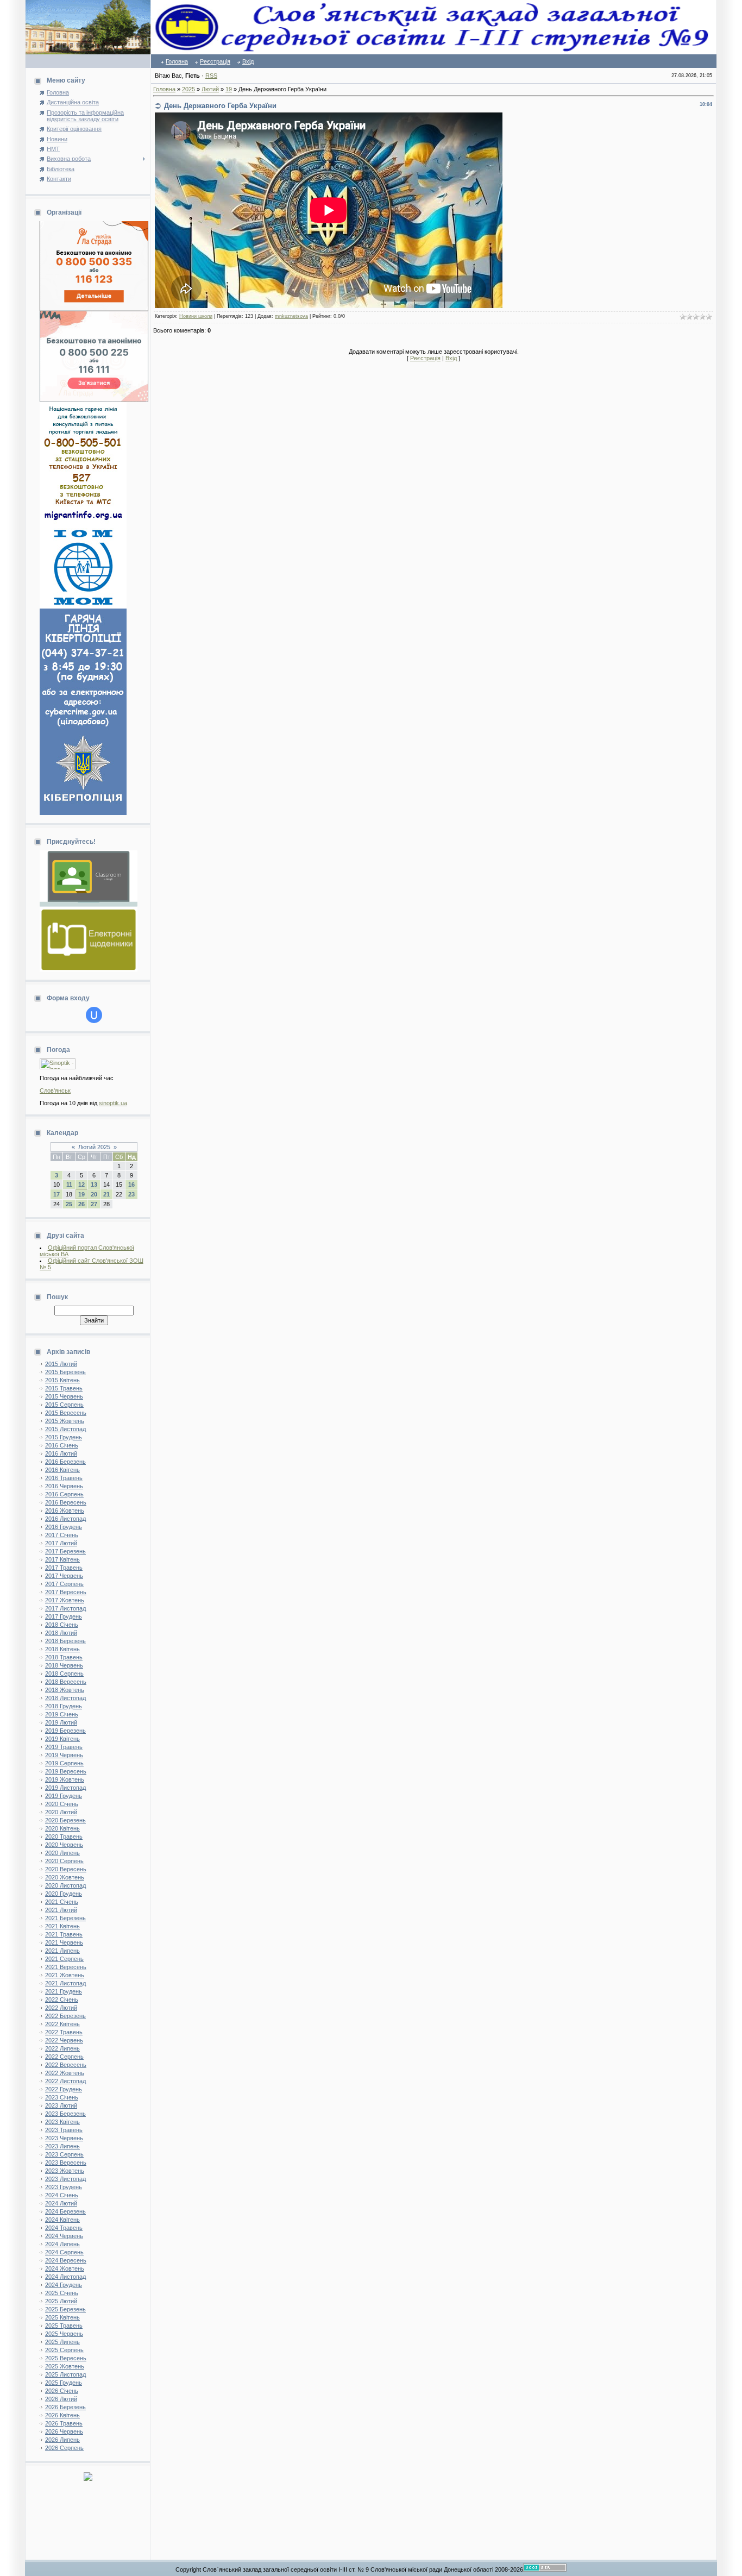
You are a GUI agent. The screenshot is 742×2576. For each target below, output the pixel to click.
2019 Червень (64, 1755)
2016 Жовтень (65, 1510)
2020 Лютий (61, 1812)
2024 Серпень (64, 2252)
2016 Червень (64, 1486)
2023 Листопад (65, 2179)
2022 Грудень (64, 2089)
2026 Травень (64, 2423)
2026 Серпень (64, 2448)
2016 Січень (62, 1445)
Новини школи (196, 316)
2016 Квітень (62, 1470)
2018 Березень (65, 1641)
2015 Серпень (64, 1405)
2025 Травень (64, 2326)
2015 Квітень (62, 1380)
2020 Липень (62, 1853)
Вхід (248, 61)
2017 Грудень (64, 1616)
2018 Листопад (65, 1698)
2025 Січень (62, 2293)
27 (94, 1204)
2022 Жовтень (65, 2073)
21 (106, 1194)
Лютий (210, 89)
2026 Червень (64, 2431)
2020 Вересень (66, 1869)
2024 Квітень (62, 2220)
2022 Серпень (64, 2057)
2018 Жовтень (65, 1690)
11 (69, 1184)
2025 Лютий (61, 2301)
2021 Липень (62, 1951)
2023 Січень (62, 2097)
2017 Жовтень (65, 1600)
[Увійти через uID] (94, 1015)
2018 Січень (62, 1625)
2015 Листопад (65, 1429)
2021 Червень (64, 1942)
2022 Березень (65, 2016)
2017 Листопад (65, 1608)
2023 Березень (65, 2114)
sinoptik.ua (113, 1103)
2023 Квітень (62, 2122)
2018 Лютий (61, 1633)
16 (131, 1184)
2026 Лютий (61, 2399)
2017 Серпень (64, 1584)
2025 (188, 89)
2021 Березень (65, 1918)
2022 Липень (62, 2048)
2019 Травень (64, 1747)
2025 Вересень (66, 2358)
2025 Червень (64, 2334)
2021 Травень (64, 1934)
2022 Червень (64, 2040)
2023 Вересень (66, 2163)
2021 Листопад (65, 1983)
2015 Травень (64, 1388)
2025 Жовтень (65, 2366)
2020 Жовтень (65, 1877)
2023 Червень (64, 2138)
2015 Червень (64, 1396)
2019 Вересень (66, 1771)
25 (69, 1204)
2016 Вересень (66, 1502)
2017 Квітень (62, 1559)
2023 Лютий (61, 2105)
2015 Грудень (64, 1437)
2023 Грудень (64, 2187)
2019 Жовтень (65, 1779)
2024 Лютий (61, 2203)
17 (56, 1194)
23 (131, 1194)
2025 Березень (65, 2309)
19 (81, 1194)
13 (94, 1184)
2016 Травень (64, 1478)
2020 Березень (65, 1820)
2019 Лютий (61, 1722)
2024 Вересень (66, 2260)
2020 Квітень (62, 1828)
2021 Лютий (61, 1910)
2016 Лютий (61, 1453)
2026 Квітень (62, 2415)
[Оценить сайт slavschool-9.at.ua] (88, 2479)
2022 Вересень (66, 2065)
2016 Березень (65, 1462)
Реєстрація (215, 61)
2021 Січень (62, 1902)
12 (81, 1184)
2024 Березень (65, 2211)
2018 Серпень (64, 1674)
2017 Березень (65, 1551)
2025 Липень (62, 2342)
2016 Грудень (64, 1527)
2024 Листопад (65, 2277)
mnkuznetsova (291, 316)
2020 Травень (64, 1837)
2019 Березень (65, 1731)
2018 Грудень (64, 1706)
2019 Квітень (62, 1739)
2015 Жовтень (65, 1421)
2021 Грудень (64, 1991)
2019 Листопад (65, 1788)
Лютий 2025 (94, 1147)
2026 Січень (62, 2391)
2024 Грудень (64, 2285)
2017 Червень (64, 1576)
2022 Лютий (61, 2008)
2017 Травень (64, 1568)
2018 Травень (64, 1657)
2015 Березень (65, 1372)
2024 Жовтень (65, 2268)
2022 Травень (64, 2032)
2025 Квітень (62, 2317)
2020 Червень (64, 1845)
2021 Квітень (62, 1926)
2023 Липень (62, 2146)
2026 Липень (62, 2440)
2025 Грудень (64, 2383)
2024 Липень (62, 2244)
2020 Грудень (64, 1894)
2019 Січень (62, 1714)
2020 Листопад (65, 1885)
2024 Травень (64, 2228)
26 (81, 1204)
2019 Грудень (64, 1796)
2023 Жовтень (65, 2171)
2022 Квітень (62, 2024)
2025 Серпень (64, 2350)
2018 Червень (64, 1665)
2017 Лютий (61, 1543)
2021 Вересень (66, 1967)
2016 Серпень (64, 1494)
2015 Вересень (66, 1413)
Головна (177, 61)
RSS (211, 76)
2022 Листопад (65, 2081)
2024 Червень (64, 2236)
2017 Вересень (66, 1592)
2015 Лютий (61, 1364)
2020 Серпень (64, 1861)
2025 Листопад (65, 2374)
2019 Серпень (64, 1763)
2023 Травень (64, 2130)
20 (94, 1194)
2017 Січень (62, 1535)
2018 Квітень (62, 1649)
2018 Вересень (66, 1682)
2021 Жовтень (65, 1975)
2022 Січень (62, 2000)
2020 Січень (62, 1804)
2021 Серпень (64, 1959)
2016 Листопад (65, 1519)
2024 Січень (62, 2195)
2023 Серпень (64, 2154)
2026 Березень (65, 2407)
